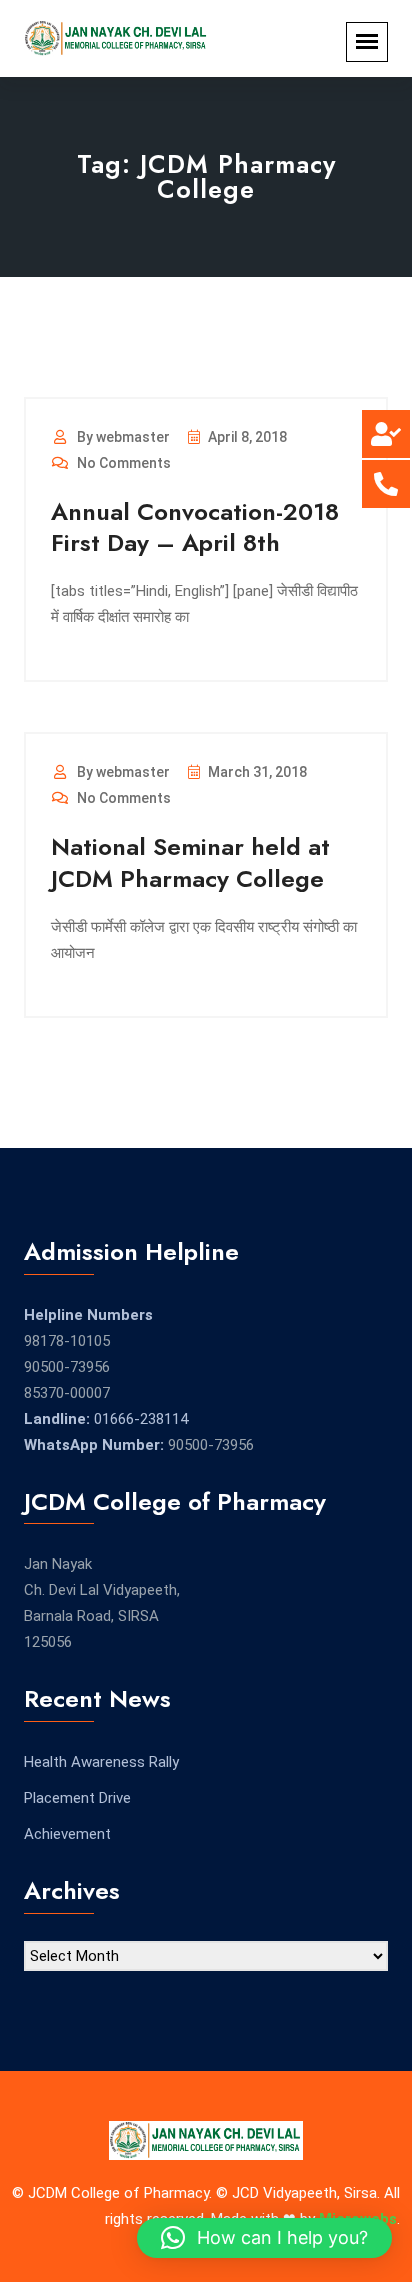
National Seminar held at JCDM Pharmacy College (190, 862)
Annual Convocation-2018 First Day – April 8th (195, 527)
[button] (264, 2238)
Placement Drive (77, 1798)
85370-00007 (67, 1393)
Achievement (67, 1834)
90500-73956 (67, 1367)
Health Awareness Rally (101, 1762)
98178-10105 (67, 1341)
